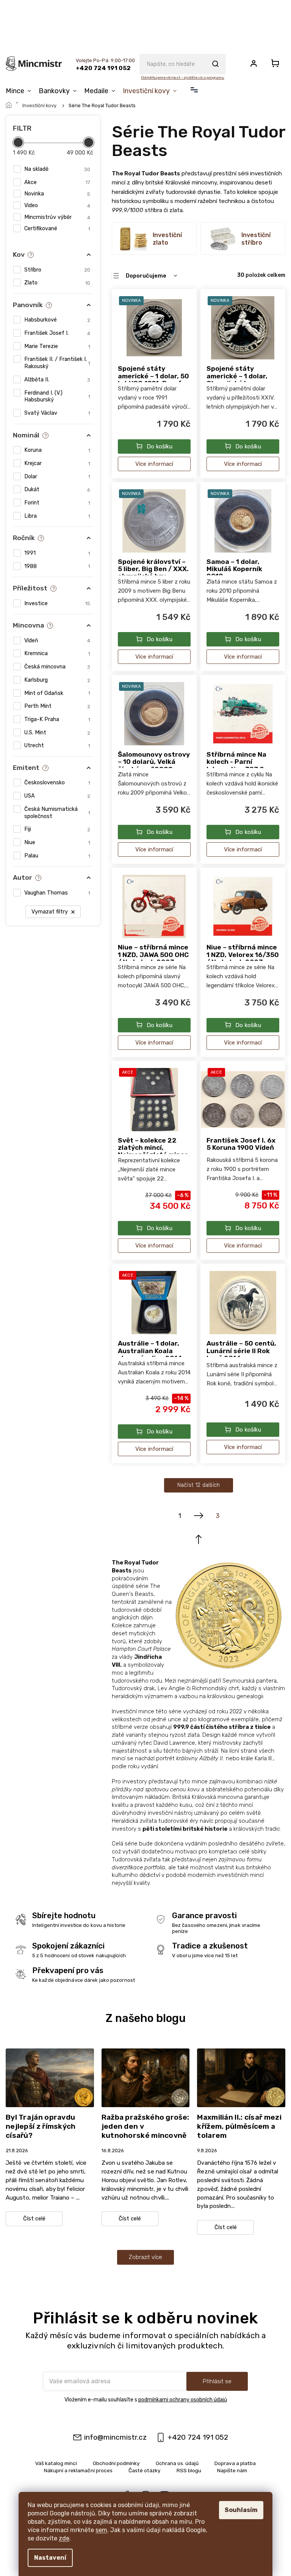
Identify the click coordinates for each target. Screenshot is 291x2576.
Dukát (57, 489)
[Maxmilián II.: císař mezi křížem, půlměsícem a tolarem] (241, 2077)
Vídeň (57, 641)
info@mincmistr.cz (115, 2437)
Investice (57, 603)
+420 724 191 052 (198, 2437)
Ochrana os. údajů (177, 2463)
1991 (57, 553)
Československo (57, 783)
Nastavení (50, 2558)
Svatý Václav (57, 413)
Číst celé (34, 2219)
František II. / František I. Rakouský (57, 363)
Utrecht (57, 745)
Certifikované (57, 229)
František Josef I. (57, 333)
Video (57, 205)
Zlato (57, 283)
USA (57, 796)
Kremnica (57, 653)
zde (64, 2538)
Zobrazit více (145, 2257)
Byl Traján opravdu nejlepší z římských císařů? (41, 2126)
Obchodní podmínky (116, 2463)
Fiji (57, 829)
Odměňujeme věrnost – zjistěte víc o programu (182, 78)
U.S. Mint (57, 733)
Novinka (57, 194)
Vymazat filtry (50, 912)
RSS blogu (189, 2470)
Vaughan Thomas (57, 893)
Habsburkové (57, 320)
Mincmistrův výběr (57, 217)
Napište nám (232, 2470)
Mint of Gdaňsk (57, 693)
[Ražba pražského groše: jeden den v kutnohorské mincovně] (146, 2077)
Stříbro (57, 270)
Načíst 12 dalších (199, 1485)
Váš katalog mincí (56, 2463)
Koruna (57, 450)
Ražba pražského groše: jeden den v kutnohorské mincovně (145, 2126)
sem (101, 2530)
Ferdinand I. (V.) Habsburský (57, 397)
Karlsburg (57, 680)
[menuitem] (20, 91)
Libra (57, 516)
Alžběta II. (57, 380)
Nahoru (199, 1539)
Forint (57, 503)
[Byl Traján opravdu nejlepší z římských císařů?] (50, 2077)
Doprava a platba (235, 2463)
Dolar (57, 477)
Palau (57, 856)
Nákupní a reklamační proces (78, 2470)
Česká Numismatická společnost (57, 813)
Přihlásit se (217, 2381)
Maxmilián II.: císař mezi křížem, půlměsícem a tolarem (239, 2126)
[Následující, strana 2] (199, 1516)
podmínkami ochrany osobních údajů (183, 2400)
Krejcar (57, 463)
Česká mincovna (57, 667)
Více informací (154, 464)
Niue (57, 842)
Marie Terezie (57, 346)
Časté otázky (145, 2470)
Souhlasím (241, 2510)
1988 (57, 566)
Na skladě (57, 169)
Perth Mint (57, 706)
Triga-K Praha (57, 719)
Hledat (215, 64)
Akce (57, 182)
